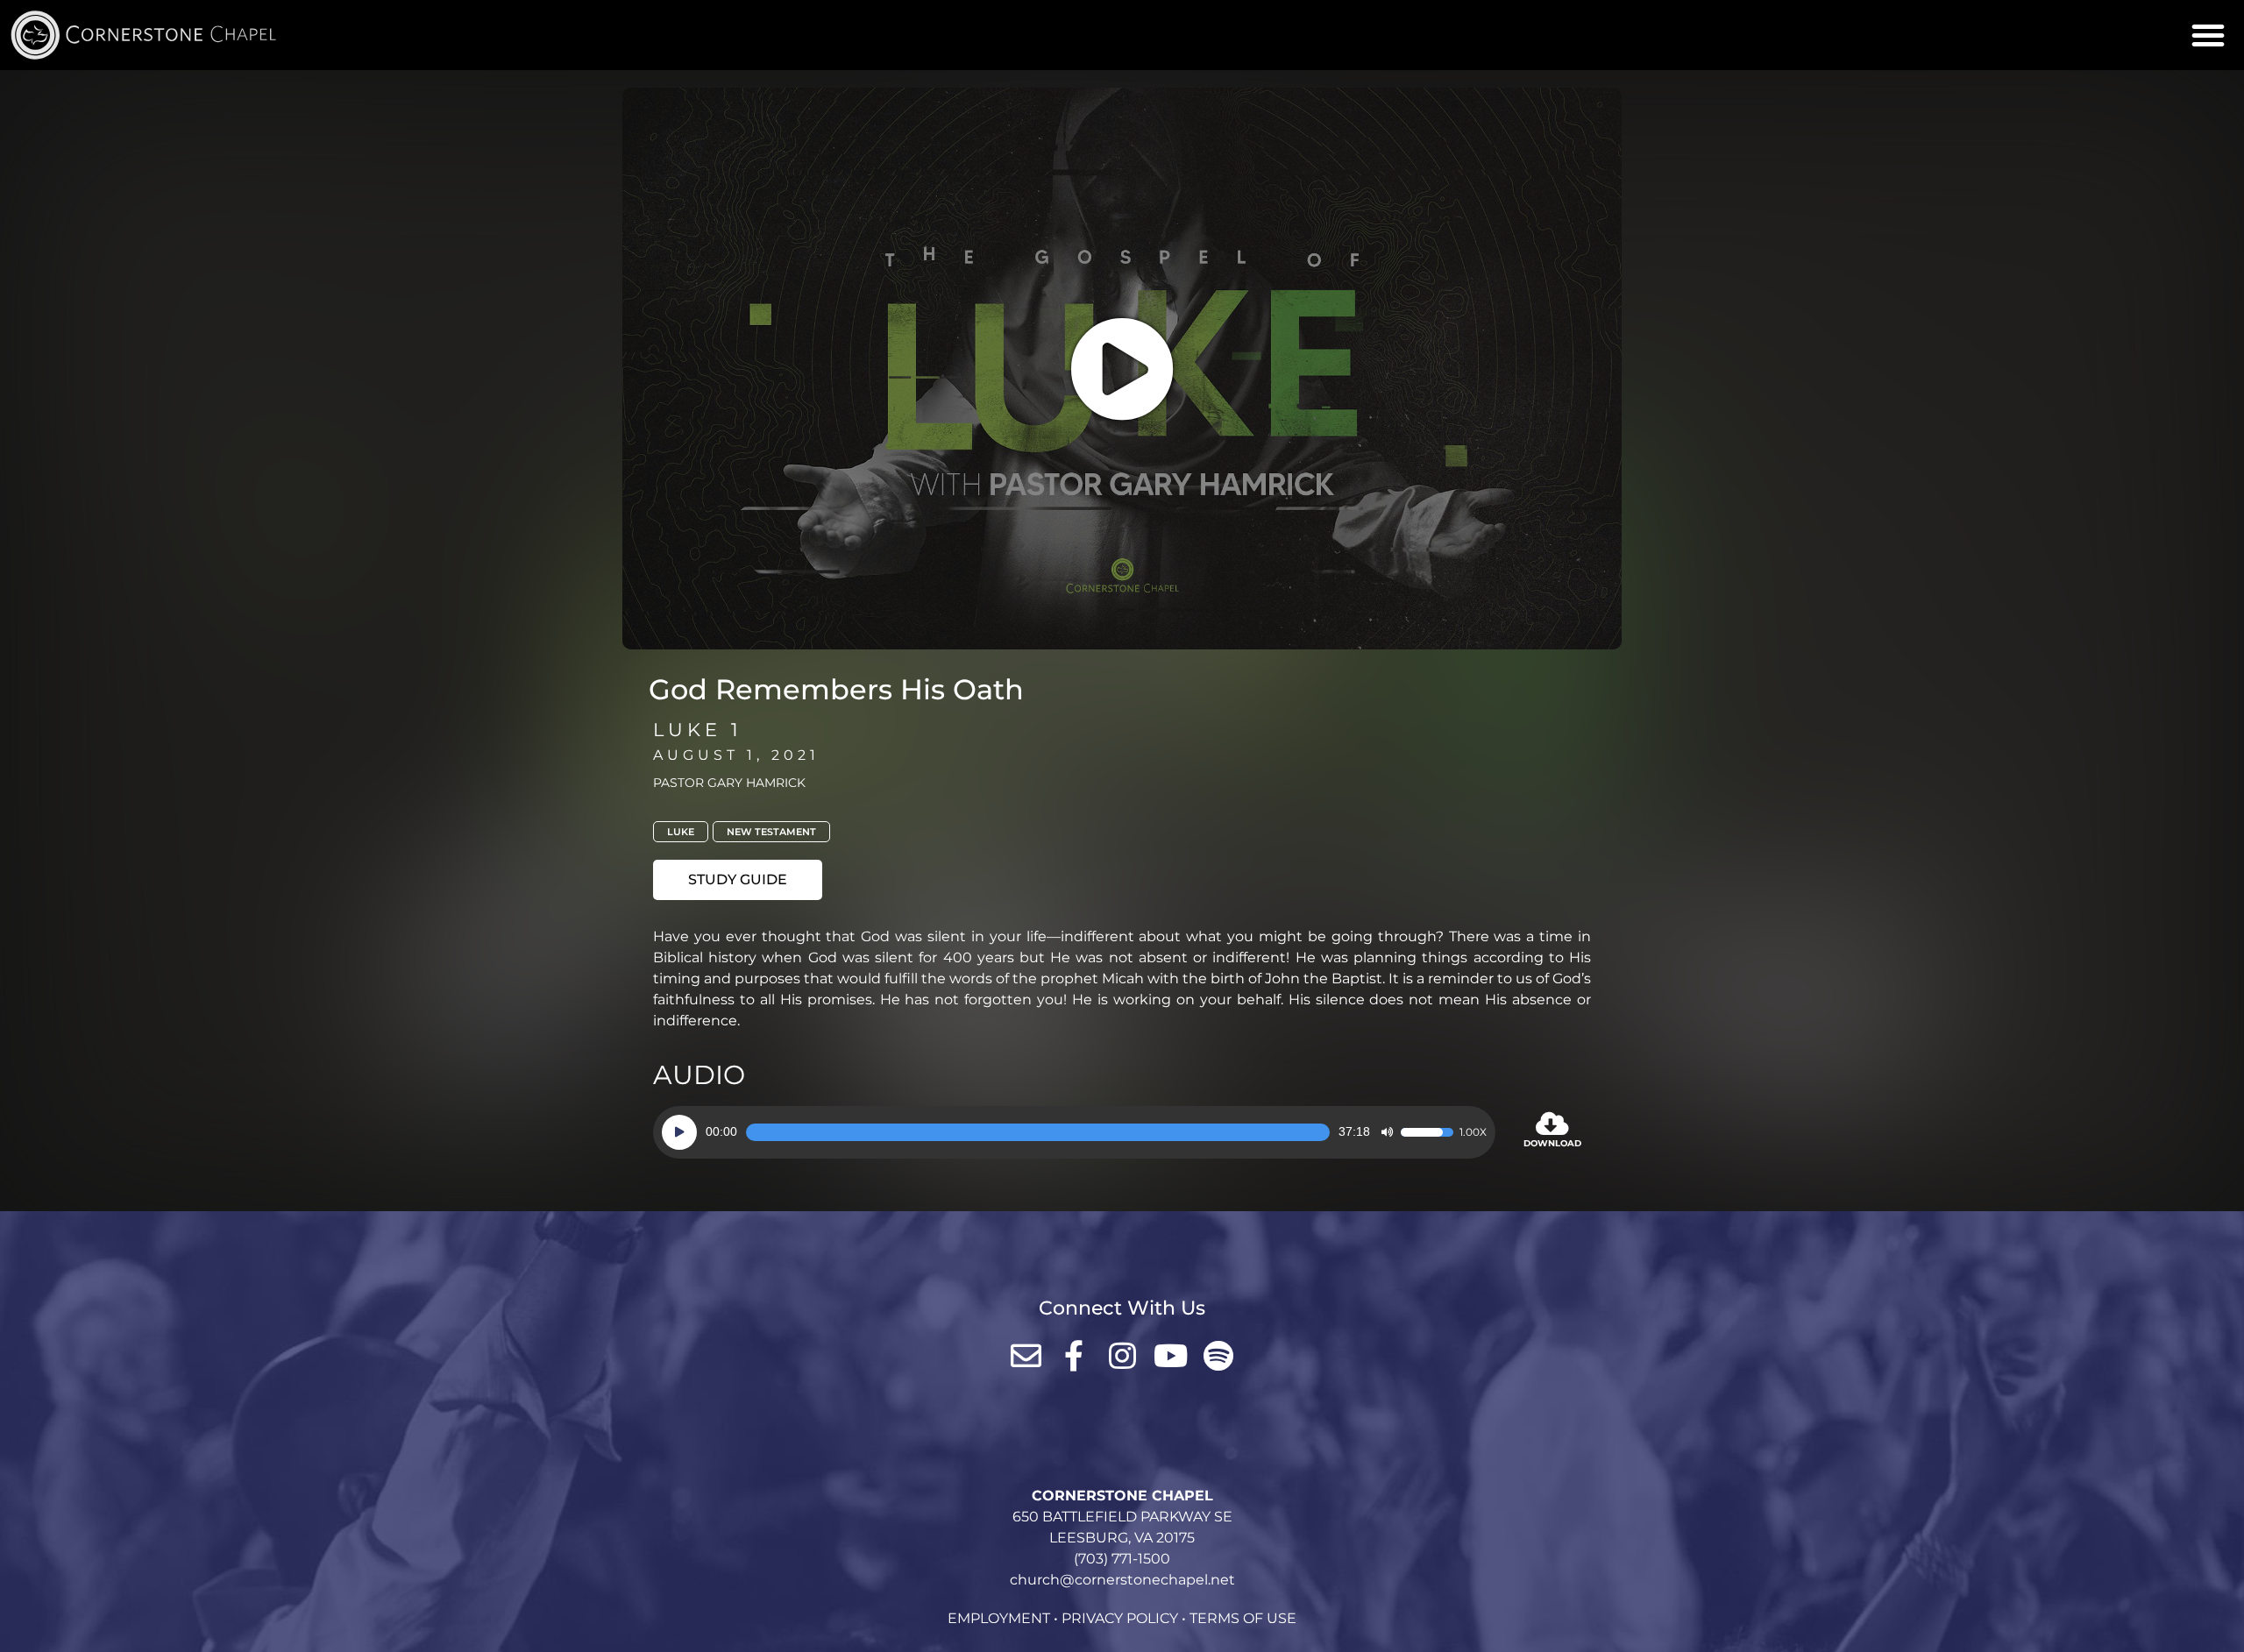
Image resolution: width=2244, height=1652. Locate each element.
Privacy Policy (1120, 1618)
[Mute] (1387, 1132)
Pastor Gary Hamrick (729, 783)
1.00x (1473, 1132)
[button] (2208, 35)
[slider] (1038, 1132)
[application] (1074, 1132)
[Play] (679, 1132)
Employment (999, 1618)
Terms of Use (1243, 1618)
